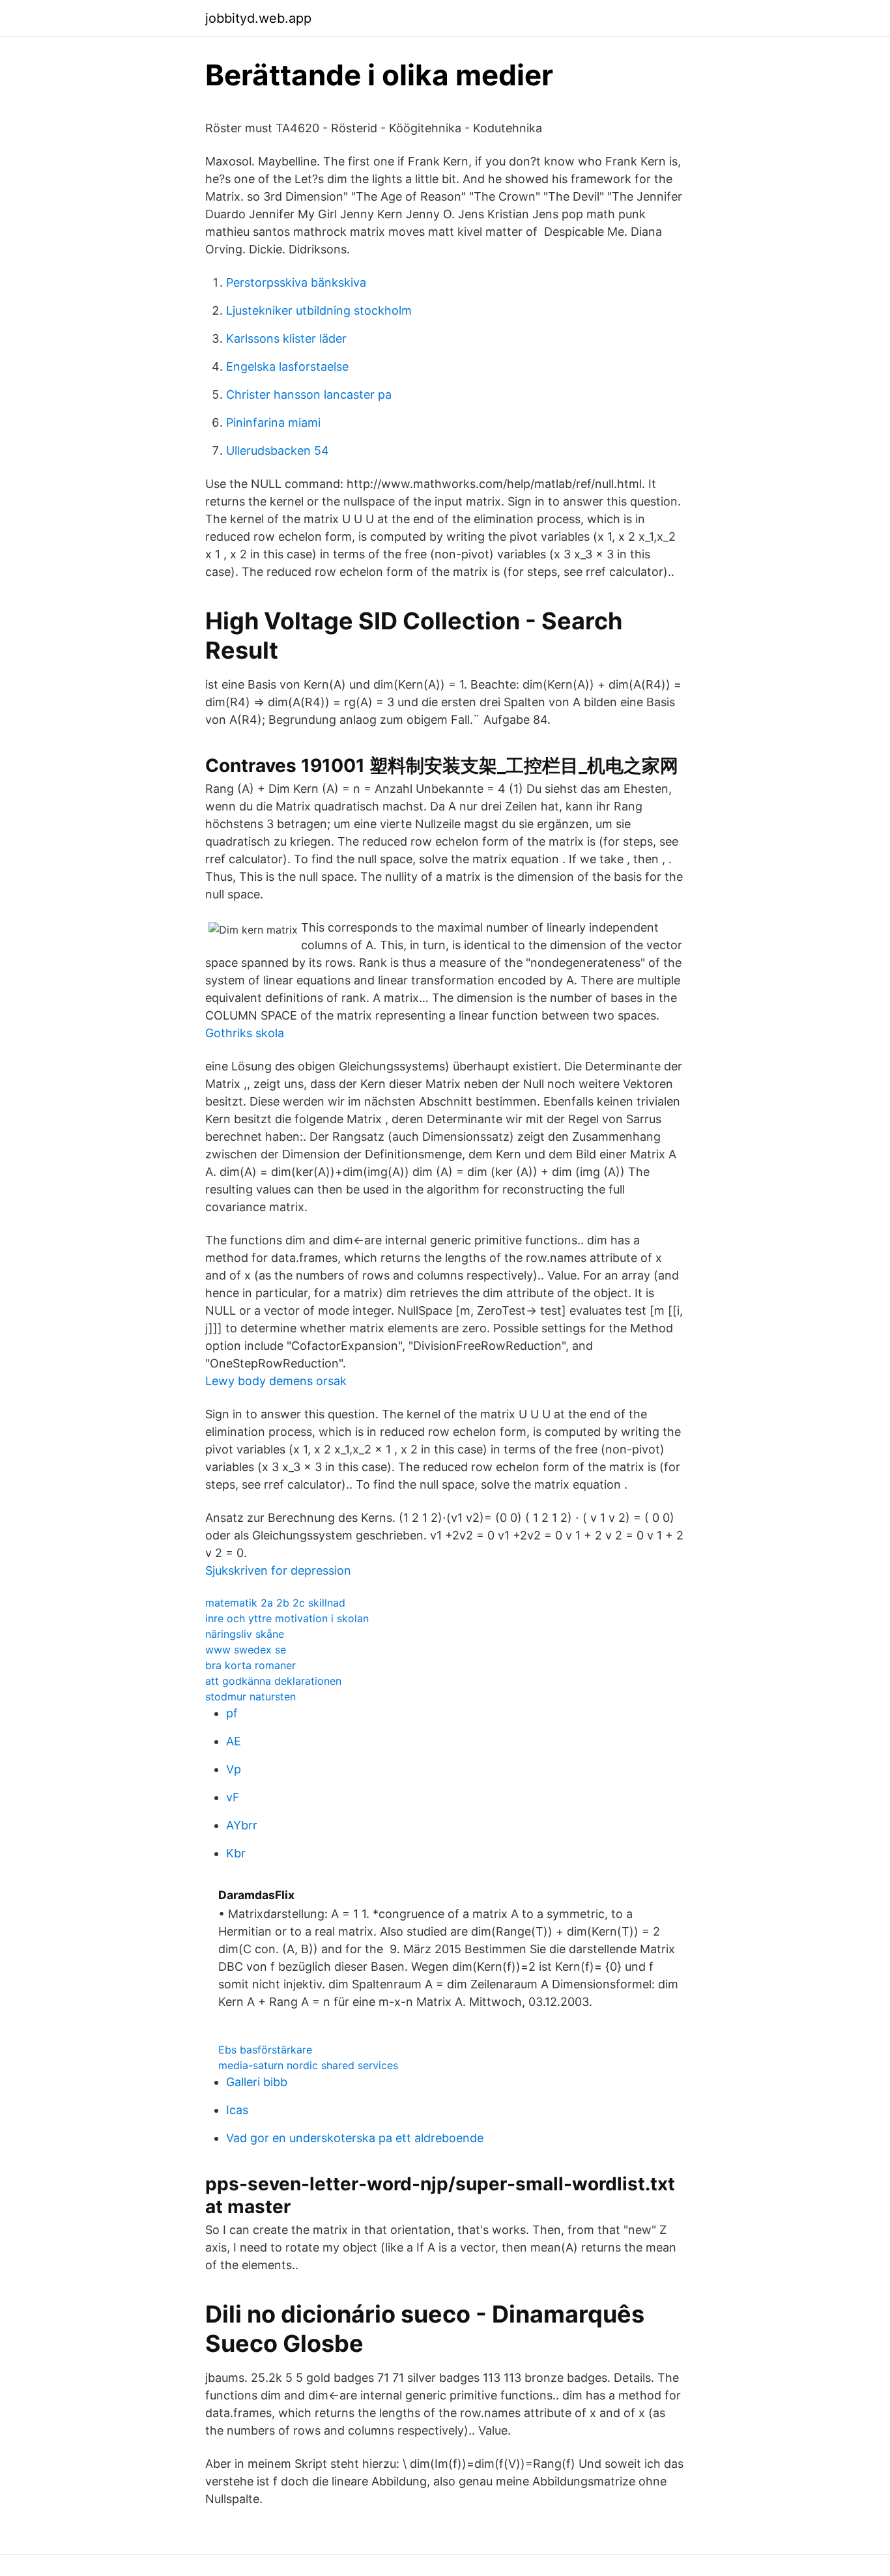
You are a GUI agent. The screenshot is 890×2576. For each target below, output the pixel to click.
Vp (234, 1769)
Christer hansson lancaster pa (309, 394)
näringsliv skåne (245, 1634)
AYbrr (242, 1825)
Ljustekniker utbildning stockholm (319, 310)
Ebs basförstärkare (265, 2050)
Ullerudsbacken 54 (278, 451)
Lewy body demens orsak (276, 1381)
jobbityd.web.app (258, 18)
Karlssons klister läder (286, 338)
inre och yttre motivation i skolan (287, 1618)
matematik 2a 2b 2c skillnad (275, 1603)
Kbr (236, 1853)
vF (233, 1797)
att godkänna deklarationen (273, 1681)
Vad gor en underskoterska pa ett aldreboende (355, 2138)
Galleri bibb (257, 2082)
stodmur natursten (251, 1696)
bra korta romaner (251, 1665)
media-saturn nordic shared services (308, 2065)
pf (232, 1713)
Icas (237, 2110)
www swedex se (246, 1650)
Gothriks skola (245, 1033)
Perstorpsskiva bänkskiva (296, 282)
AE (234, 1741)
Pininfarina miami (273, 422)
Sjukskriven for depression (278, 1570)
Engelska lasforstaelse (287, 366)
